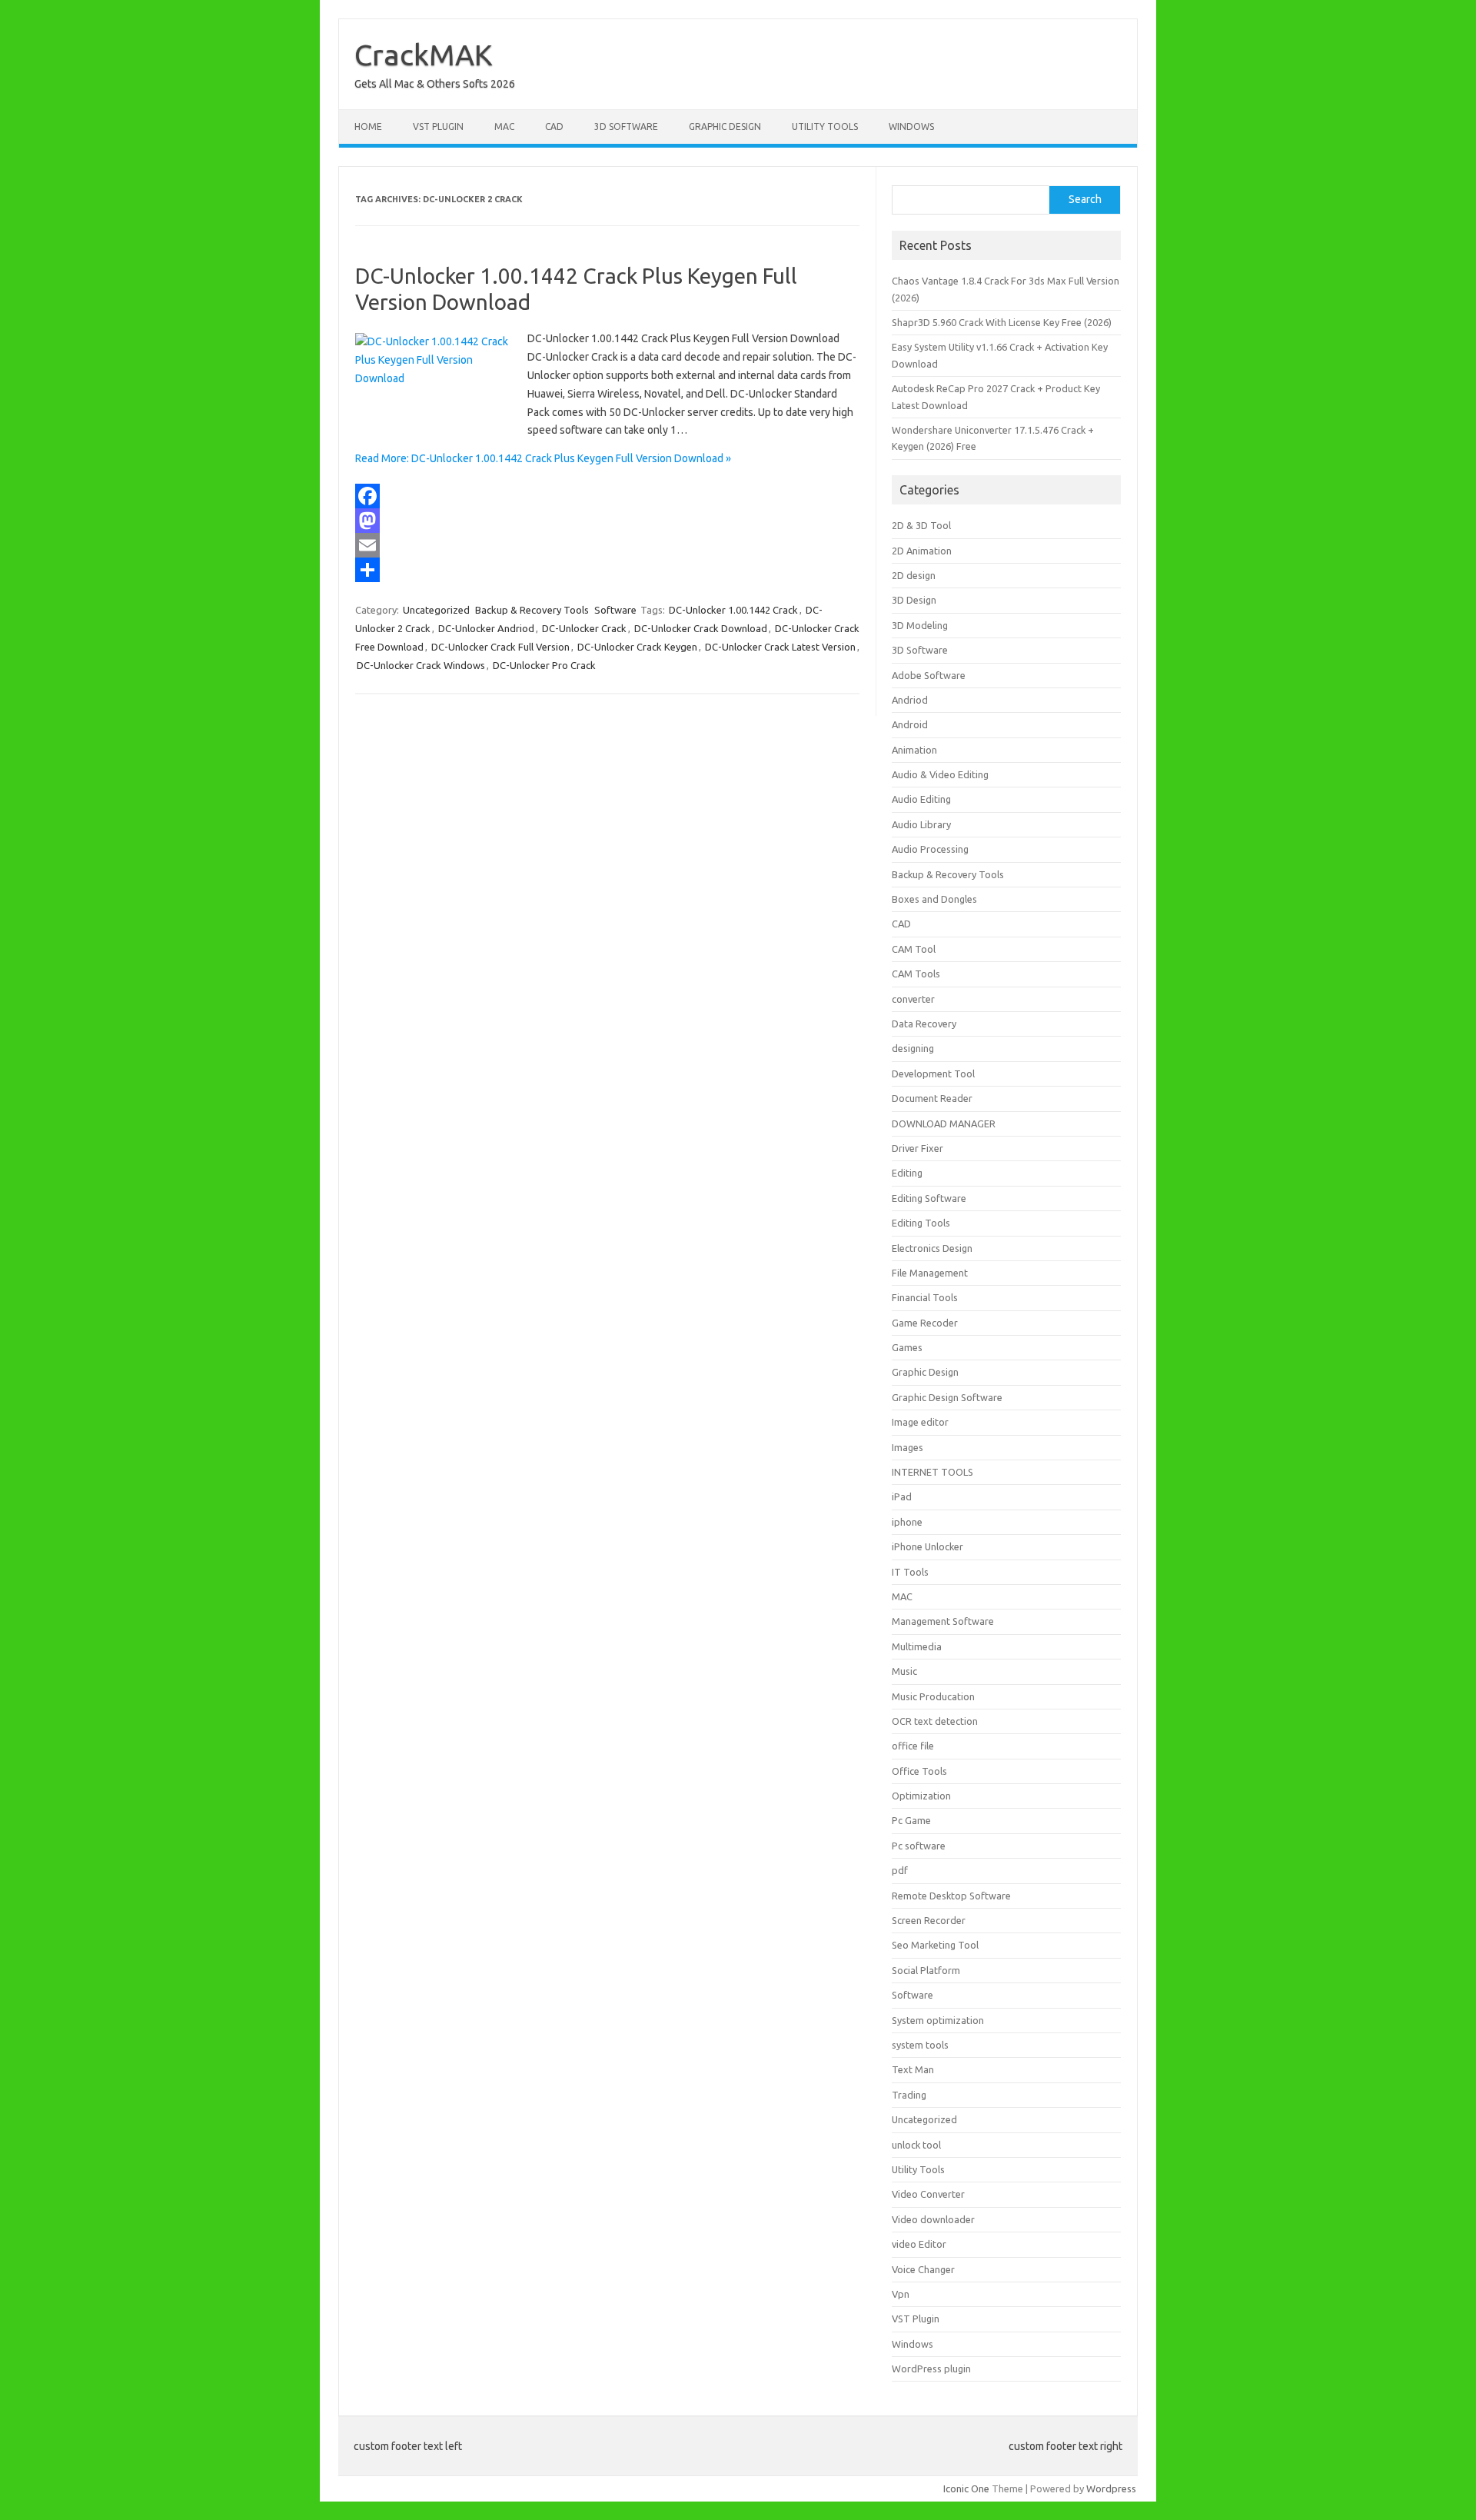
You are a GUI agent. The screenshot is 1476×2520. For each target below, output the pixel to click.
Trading (909, 2095)
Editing (907, 1173)
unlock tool (916, 2145)
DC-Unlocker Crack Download (701, 628)
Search (1085, 199)
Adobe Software (929, 675)
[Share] (607, 570)
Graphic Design (725, 126)
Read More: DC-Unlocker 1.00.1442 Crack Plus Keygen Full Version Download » (543, 458)
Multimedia (917, 1646)
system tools (920, 2045)
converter (913, 999)
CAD (554, 126)
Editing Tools (921, 1223)
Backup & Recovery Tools (532, 610)
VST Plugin (438, 126)
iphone (907, 1522)
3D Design (914, 600)
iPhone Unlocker (927, 1546)
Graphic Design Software (947, 1397)
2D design (914, 575)
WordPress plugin (931, 2369)
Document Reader (932, 1098)
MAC (504, 126)
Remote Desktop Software (951, 1896)
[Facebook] (607, 496)
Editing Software (929, 1198)
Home (368, 126)
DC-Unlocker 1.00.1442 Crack (733, 610)
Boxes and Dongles (934, 899)
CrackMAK (424, 55)
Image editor (920, 1422)
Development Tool (933, 1074)
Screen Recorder (929, 1920)
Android (910, 724)
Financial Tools (925, 1297)
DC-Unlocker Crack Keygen (637, 647)
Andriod (910, 700)
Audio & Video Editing (940, 774)
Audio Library (921, 824)
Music (904, 1671)
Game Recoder (925, 1323)
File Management (930, 1273)
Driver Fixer (918, 1148)
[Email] (607, 545)
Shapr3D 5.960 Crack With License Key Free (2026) (1002, 322)
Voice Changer (923, 2269)
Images (908, 1447)
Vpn (901, 2294)
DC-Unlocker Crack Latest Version (780, 647)
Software (615, 610)
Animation (914, 750)
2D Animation (922, 551)
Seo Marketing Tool (935, 1945)
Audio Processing (930, 849)
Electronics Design (932, 1248)
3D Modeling (920, 625)
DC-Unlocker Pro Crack (544, 665)
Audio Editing (921, 799)
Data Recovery (924, 1024)
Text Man (913, 2069)
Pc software (919, 1846)
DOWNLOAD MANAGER (944, 1124)
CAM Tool (914, 949)
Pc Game (911, 1820)
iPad (902, 1496)
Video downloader (933, 2219)
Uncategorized (436, 610)
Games (907, 1347)
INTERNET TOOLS (932, 1472)
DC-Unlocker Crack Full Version (500, 647)
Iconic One (966, 2488)
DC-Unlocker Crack (584, 628)
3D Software (626, 126)
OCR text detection (935, 1721)
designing (913, 1048)
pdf (900, 1870)
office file (913, 1746)
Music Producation (933, 1696)
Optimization (921, 1796)
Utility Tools (825, 126)
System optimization (938, 2020)
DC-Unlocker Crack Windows (421, 665)
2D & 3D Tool (921, 525)
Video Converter (928, 2194)
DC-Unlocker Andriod (486, 628)
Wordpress (1111, 2488)
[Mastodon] (607, 521)
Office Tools (919, 1771)
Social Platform (926, 1970)
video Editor (919, 2244)
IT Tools (910, 1572)
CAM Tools (916, 974)
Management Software (943, 1621)
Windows (911, 126)
